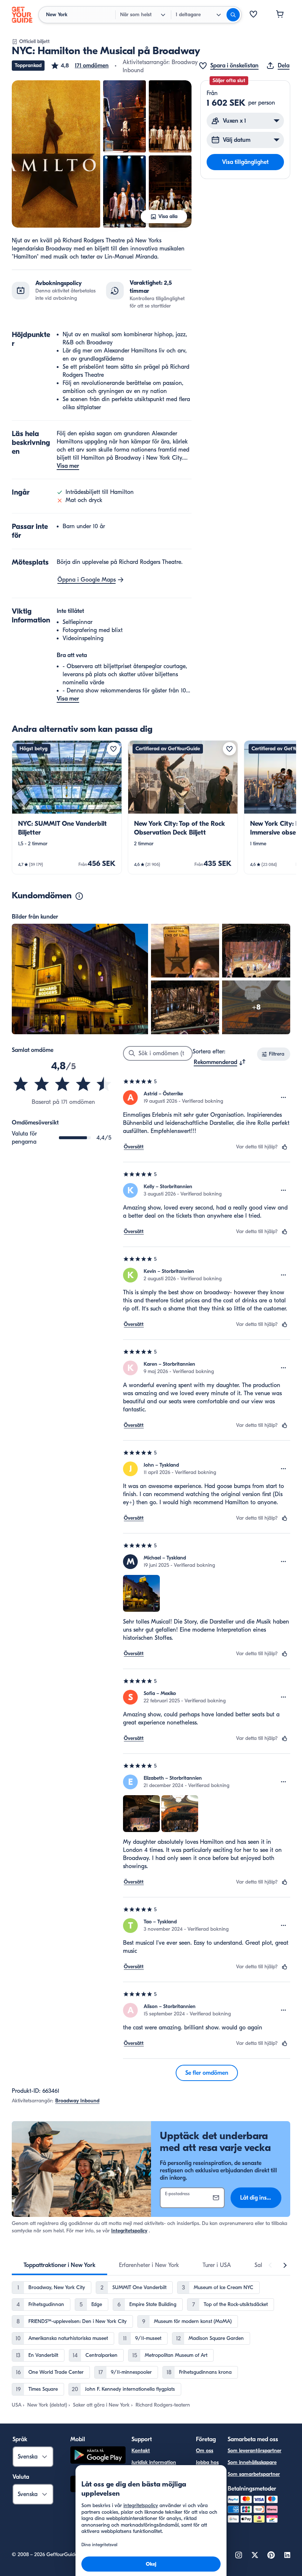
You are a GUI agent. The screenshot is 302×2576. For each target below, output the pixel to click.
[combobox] (220, 1062)
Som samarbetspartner (254, 2474)
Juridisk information (154, 2462)
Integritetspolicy (129, 2231)
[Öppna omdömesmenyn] (284, 1098)
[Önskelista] (253, 15)
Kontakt (141, 2451)
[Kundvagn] (280, 15)
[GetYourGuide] (22, 15)
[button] (80, 66)
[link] (67, 807)
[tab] (59, 2265)
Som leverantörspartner (254, 2451)
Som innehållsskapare (252, 2462)
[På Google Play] (98, 2456)
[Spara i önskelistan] (113, 749)
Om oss (205, 2451)
